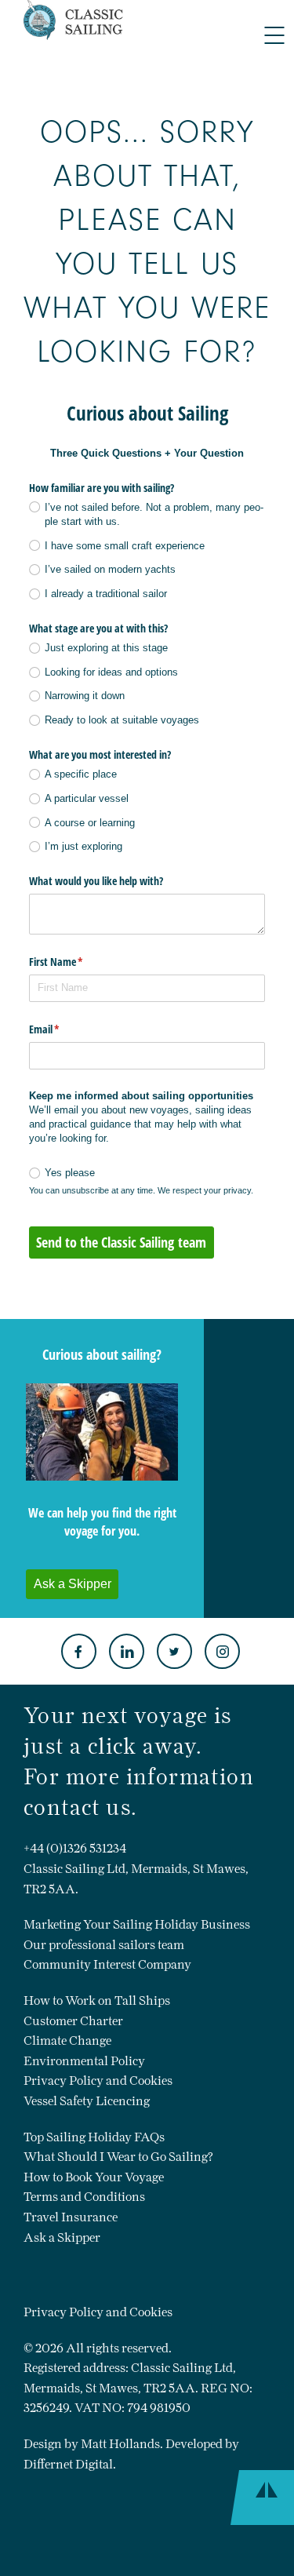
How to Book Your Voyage (94, 2177)
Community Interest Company (107, 1964)
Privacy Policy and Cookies (98, 2080)
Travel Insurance (71, 2217)
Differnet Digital (68, 2464)
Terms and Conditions (84, 2197)
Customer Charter (73, 2021)
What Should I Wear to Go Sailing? (118, 2157)
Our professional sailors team (104, 1945)
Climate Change (67, 2040)
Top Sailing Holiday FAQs (94, 2137)
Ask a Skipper (62, 2237)
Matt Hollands (120, 2444)
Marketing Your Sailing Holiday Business (137, 1924)
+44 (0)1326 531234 (75, 1848)
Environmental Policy (84, 2061)
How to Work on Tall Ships (97, 2000)
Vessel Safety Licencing (87, 2101)
